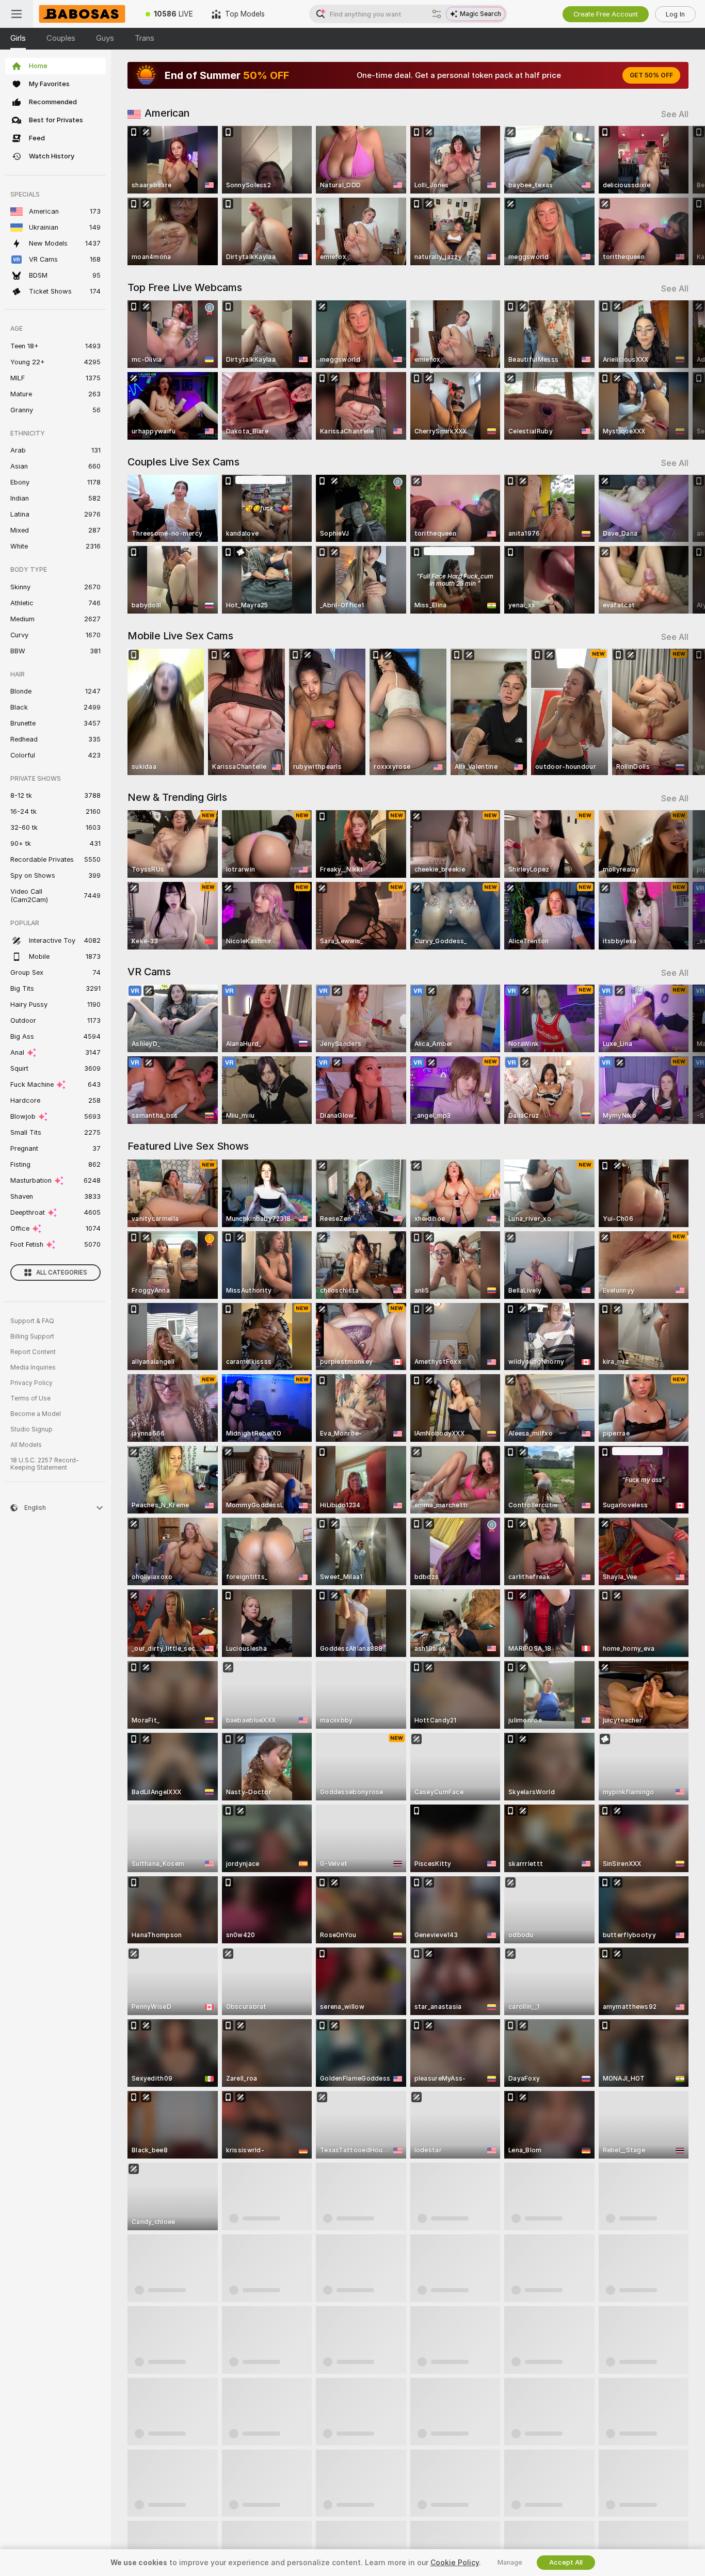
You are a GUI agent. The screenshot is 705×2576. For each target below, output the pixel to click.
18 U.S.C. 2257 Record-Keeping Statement (45, 1464)
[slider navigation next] (679, 196)
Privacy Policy (31, 1383)
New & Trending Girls (177, 797)
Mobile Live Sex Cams (180, 636)
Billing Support (32, 1337)
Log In (675, 14)
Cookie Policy (455, 2563)
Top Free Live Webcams (185, 287)
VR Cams (149, 972)
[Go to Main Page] (85, 14)
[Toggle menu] (17, 14)
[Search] (437, 14)
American (167, 113)
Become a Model (36, 1414)
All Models (26, 1445)
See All (675, 114)
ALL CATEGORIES (62, 1273)
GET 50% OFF (651, 75)
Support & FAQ (32, 1321)
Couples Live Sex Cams (183, 462)
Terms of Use (30, 1398)
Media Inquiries (33, 1367)
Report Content (33, 1352)
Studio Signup (31, 1429)
